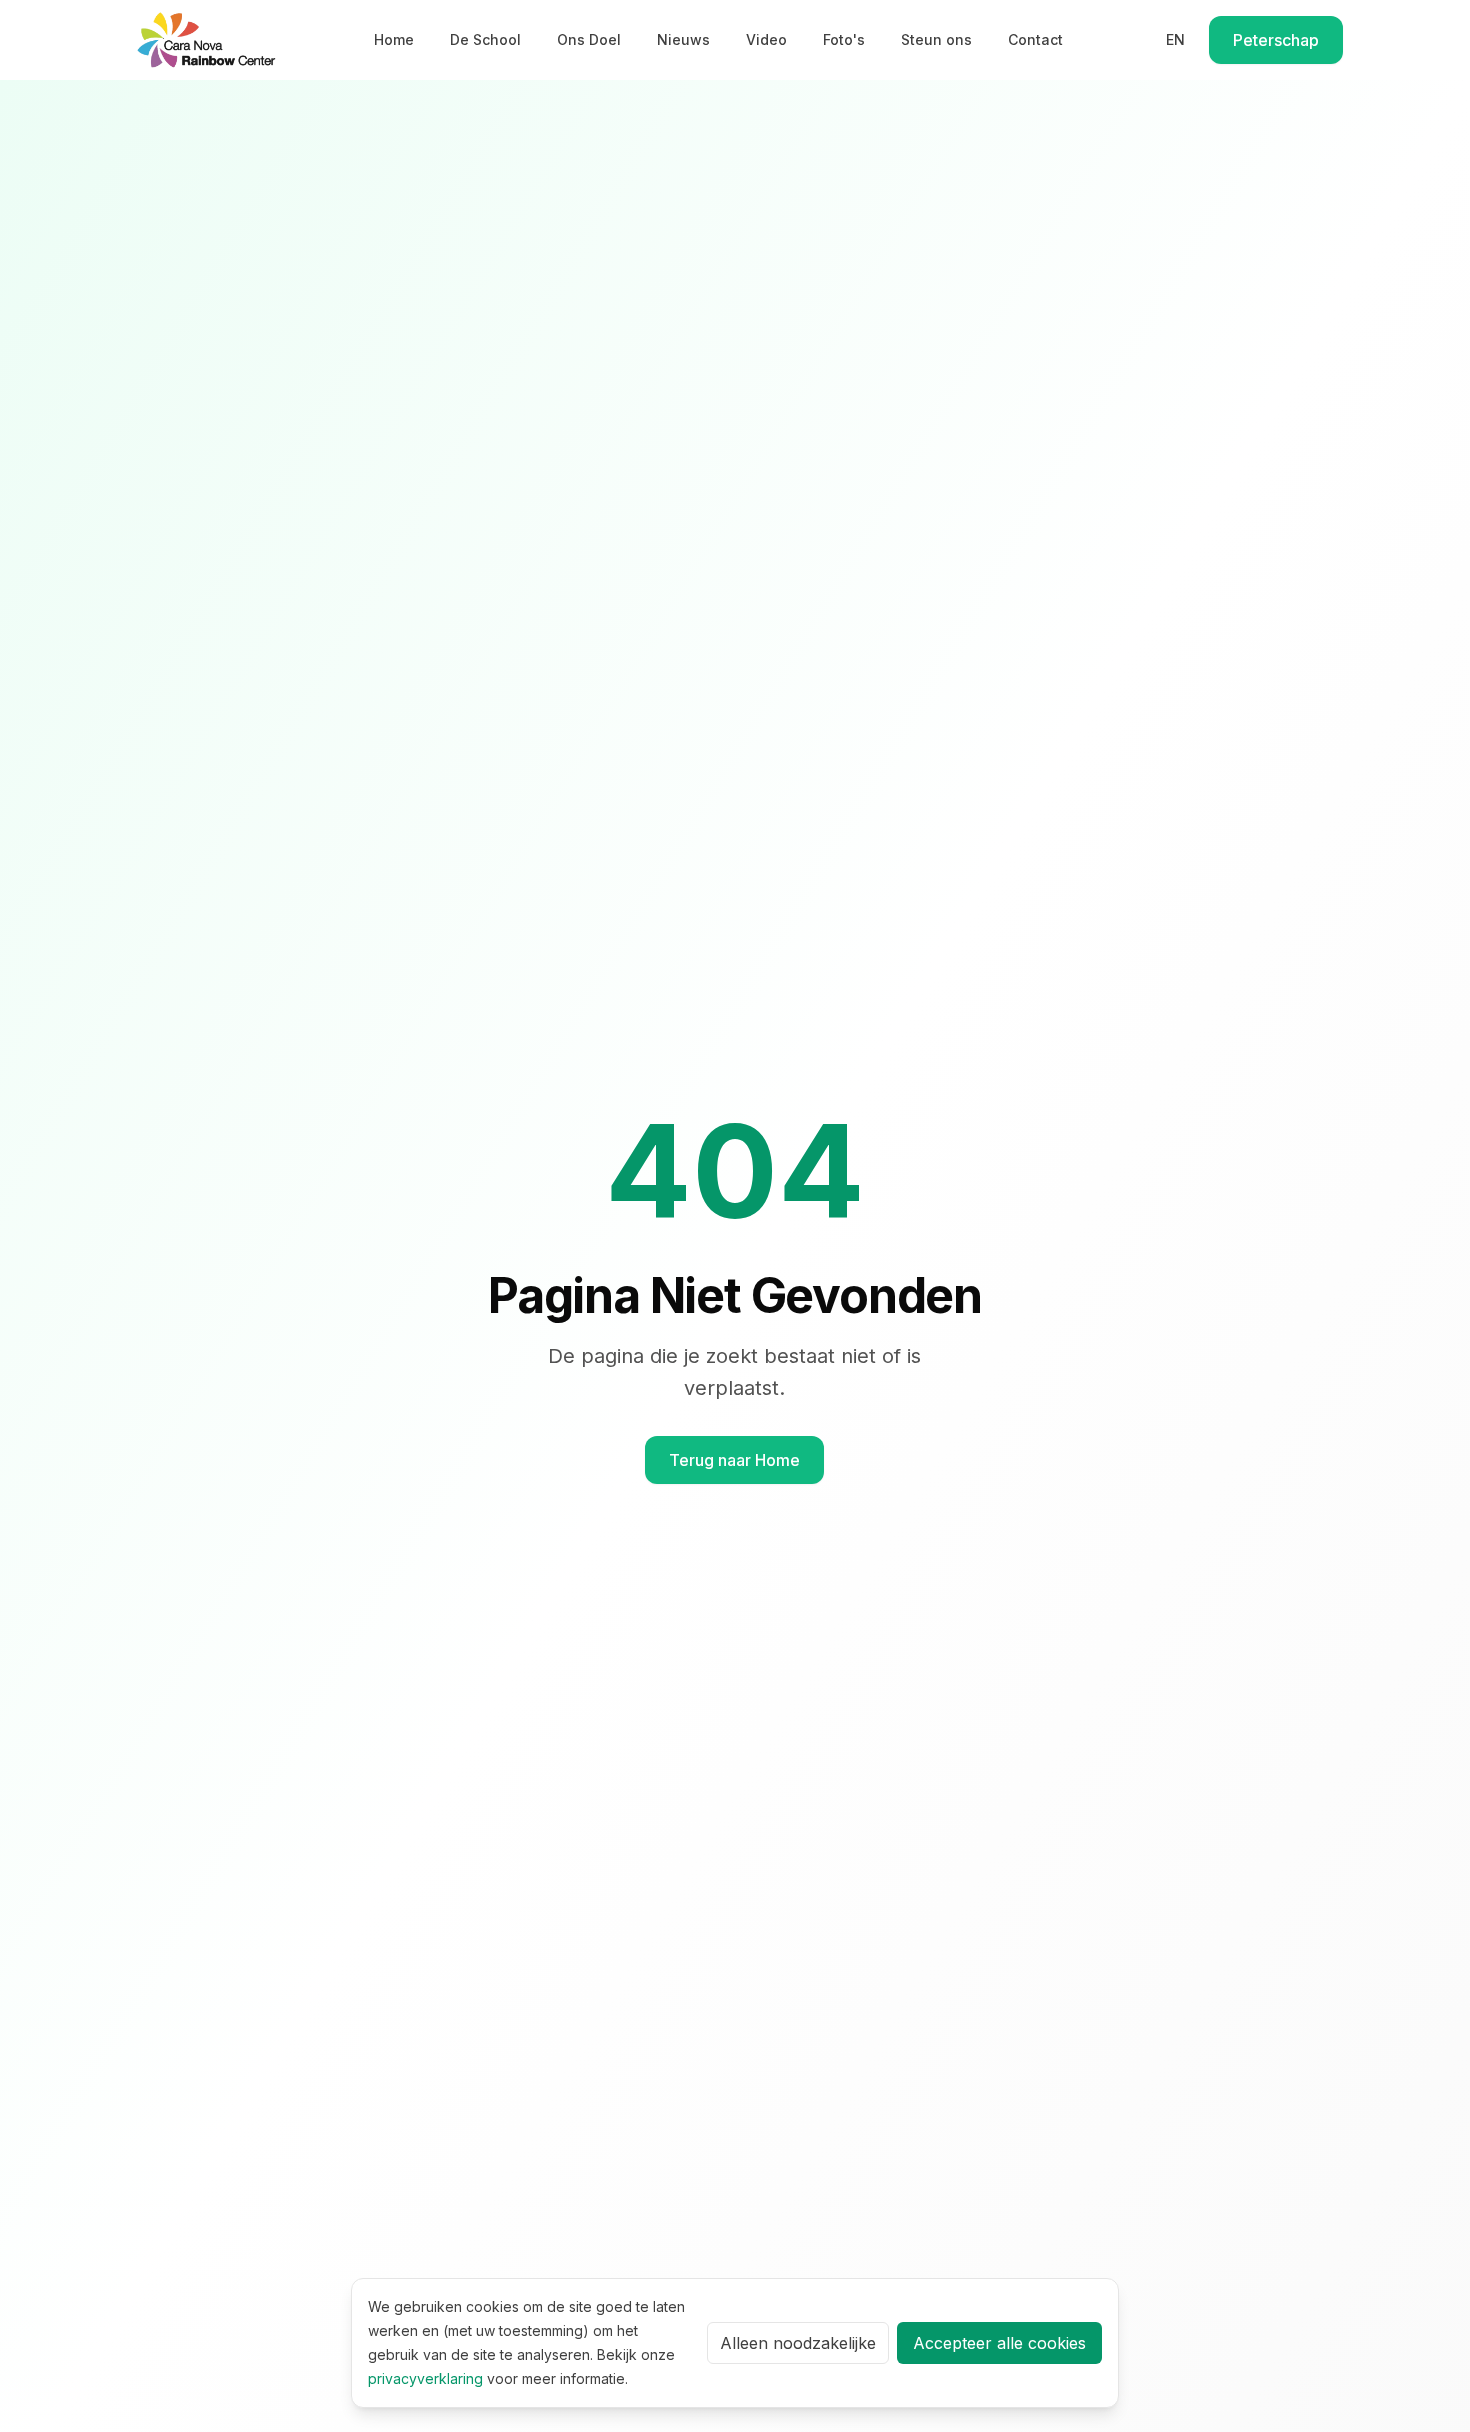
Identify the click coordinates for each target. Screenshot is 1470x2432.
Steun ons (936, 39)
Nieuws (683, 39)
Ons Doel (589, 39)
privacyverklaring (425, 2378)
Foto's (844, 39)
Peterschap (1276, 40)
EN (1175, 39)
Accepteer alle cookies (999, 2343)
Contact (1035, 39)
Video (766, 39)
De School (485, 39)
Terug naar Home (734, 1460)
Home (394, 39)
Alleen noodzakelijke (798, 2343)
